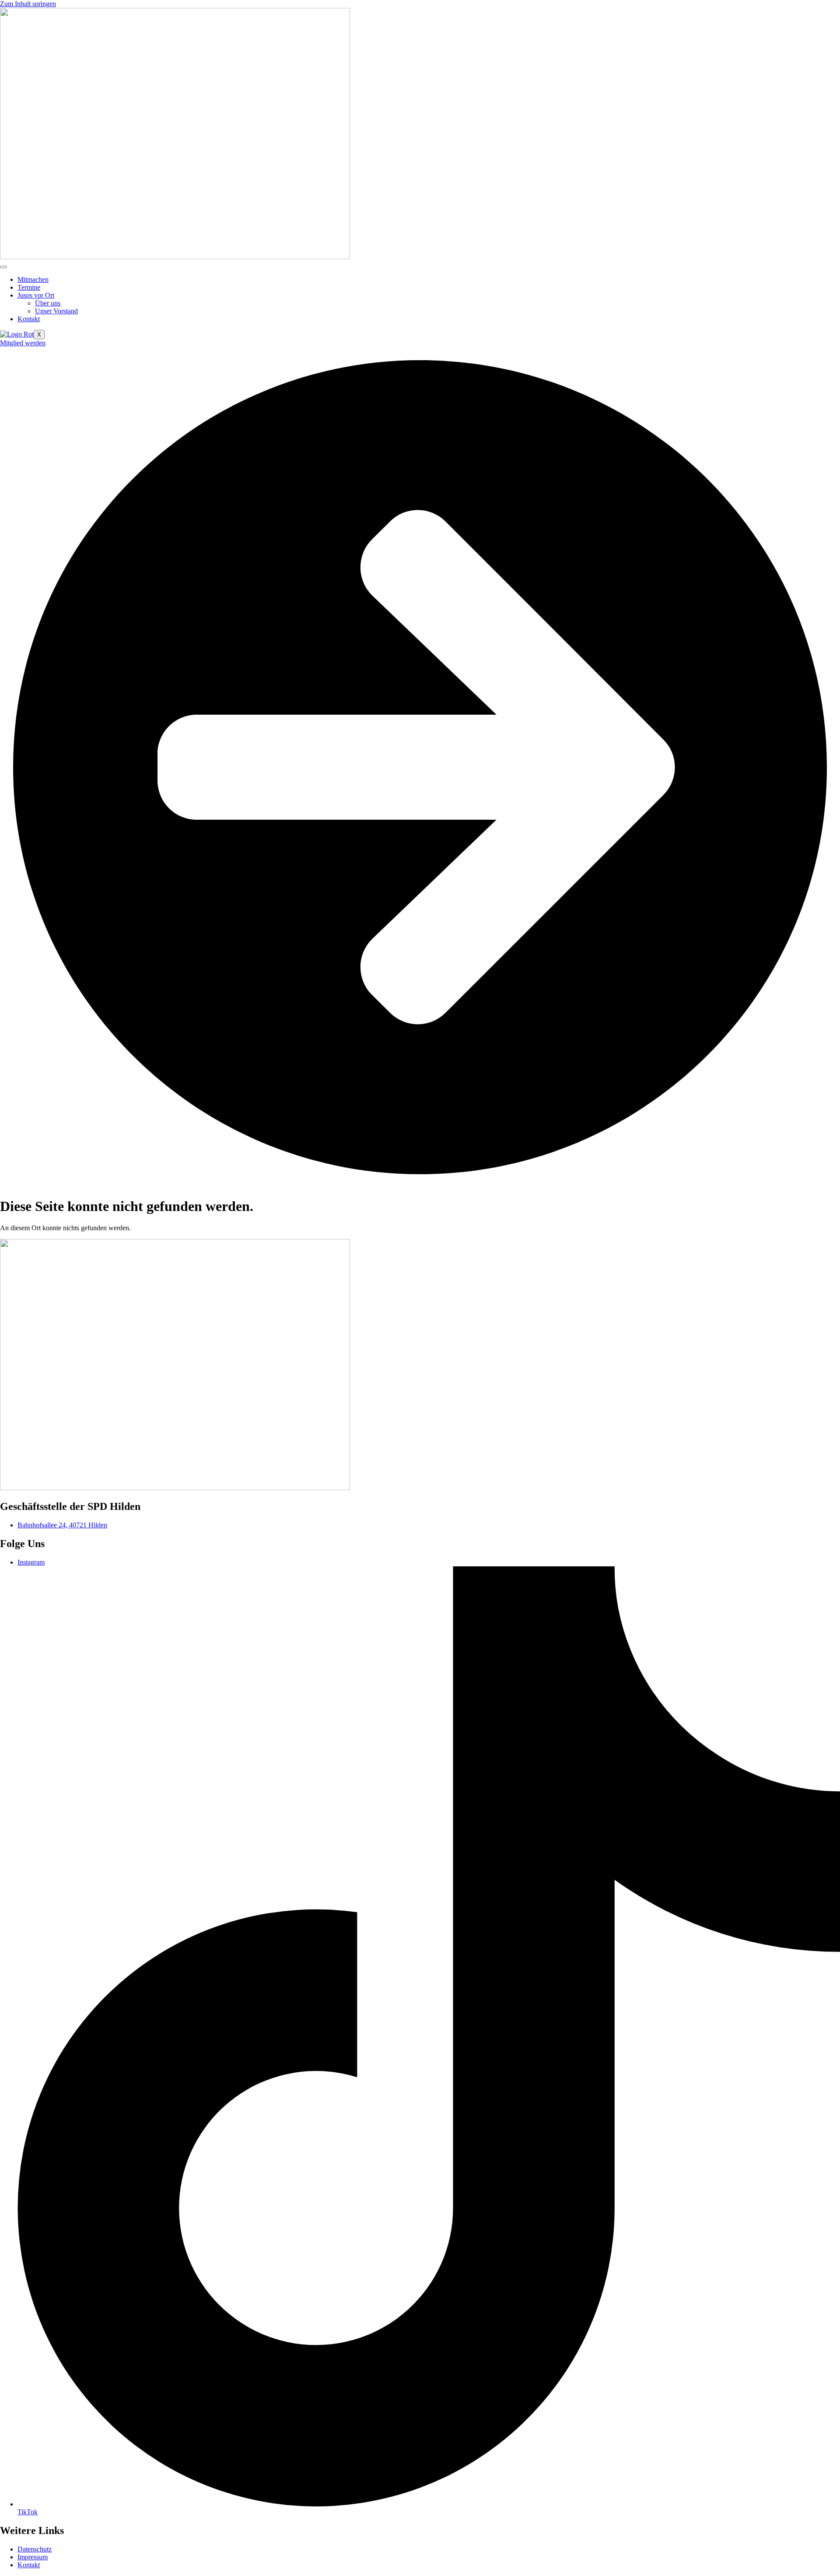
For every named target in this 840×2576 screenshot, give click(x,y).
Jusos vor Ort (36, 295)
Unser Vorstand (56, 311)
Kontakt (29, 319)
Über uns (48, 303)
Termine (29, 287)
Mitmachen (33, 279)
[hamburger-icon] (3, 267)
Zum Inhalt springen (28, 4)
